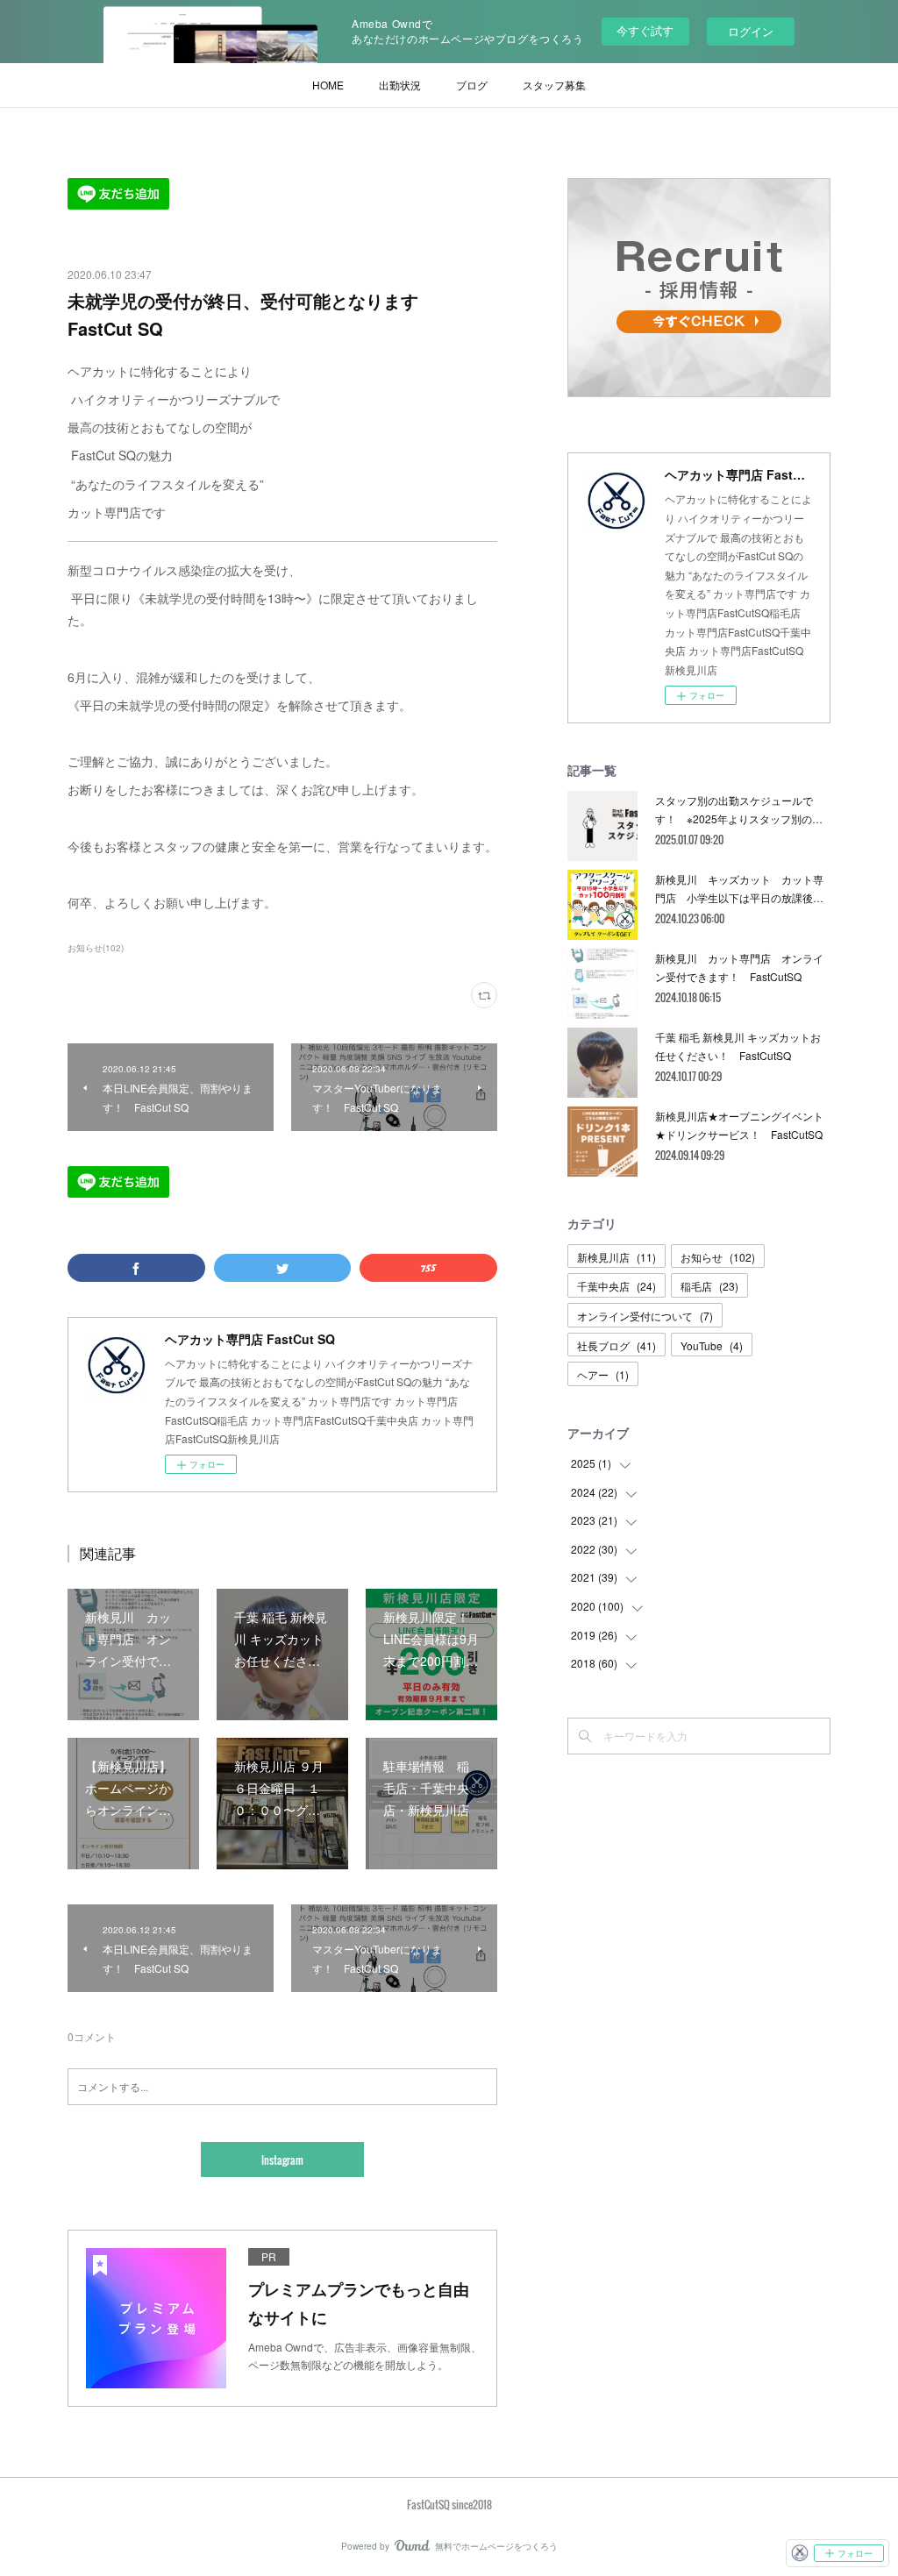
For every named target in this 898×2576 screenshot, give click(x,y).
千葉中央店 (616, 1286)
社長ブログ (616, 1345)
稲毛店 (709, 1286)
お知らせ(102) (96, 948)
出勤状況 (400, 85)
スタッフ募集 (554, 85)
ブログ (472, 85)
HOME (328, 85)
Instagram (282, 2160)
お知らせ (718, 1257)
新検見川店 (616, 1257)
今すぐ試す (645, 30)
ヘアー (603, 1374)
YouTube (712, 1345)
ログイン (751, 31)
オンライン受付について (645, 1316)
